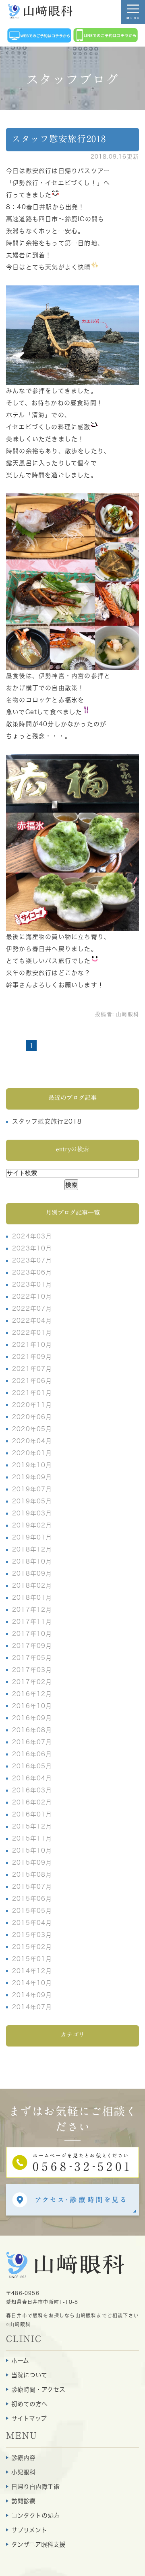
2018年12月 (32, 1549)
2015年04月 (32, 1923)
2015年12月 (32, 1826)
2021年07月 (32, 1369)
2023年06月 (32, 1272)
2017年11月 (32, 1622)
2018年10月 (32, 1561)
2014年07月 (32, 2007)
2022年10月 (32, 1296)
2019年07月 (32, 1489)
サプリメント (29, 2530)
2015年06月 (32, 1899)
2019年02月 (32, 1525)
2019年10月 (32, 1465)
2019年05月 (32, 1501)
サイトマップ (29, 2418)
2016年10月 (32, 1706)
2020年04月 (32, 1441)
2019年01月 (32, 1537)
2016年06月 (32, 1754)
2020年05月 (32, 1429)
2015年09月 (32, 1862)
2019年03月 (32, 1513)
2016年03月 (32, 1790)
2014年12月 (32, 1971)
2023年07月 (32, 1260)
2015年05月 (32, 1911)
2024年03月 (32, 1236)
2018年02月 (32, 1585)
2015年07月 (32, 1887)
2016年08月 (32, 1730)
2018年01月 (32, 1598)
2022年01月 (32, 1333)
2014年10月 (32, 1983)
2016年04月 (32, 1778)
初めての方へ (29, 2404)
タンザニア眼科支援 (38, 2544)
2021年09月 (32, 1357)
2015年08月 (32, 1874)
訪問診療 (23, 2501)
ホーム (20, 2361)
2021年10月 (32, 1345)
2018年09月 (32, 1573)
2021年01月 (32, 1393)
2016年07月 (32, 1742)
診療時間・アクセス (38, 2390)
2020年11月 (32, 1405)
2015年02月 (32, 1947)
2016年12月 (32, 1694)
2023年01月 (32, 1284)
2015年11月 (32, 1838)
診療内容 (23, 2458)
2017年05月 (32, 1658)
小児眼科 (23, 2472)
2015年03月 (32, 1935)
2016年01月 (32, 1814)
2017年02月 (32, 1682)
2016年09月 (32, 1718)
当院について (29, 2375)
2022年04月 (32, 1321)
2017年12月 (32, 1610)
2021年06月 (32, 1381)
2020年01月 (32, 1453)
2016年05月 (32, 1766)
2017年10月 (32, 1634)
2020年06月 (32, 1417)
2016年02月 (32, 1802)
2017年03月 (32, 1670)
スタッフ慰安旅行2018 (59, 139)
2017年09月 (32, 1646)
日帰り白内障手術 (35, 2487)
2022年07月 (32, 1308)
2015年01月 (32, 1959)
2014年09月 (32, 1995)
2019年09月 (32, 1477)
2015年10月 (32, 1850)
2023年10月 (32, 1248)
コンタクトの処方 (35, 2516)
